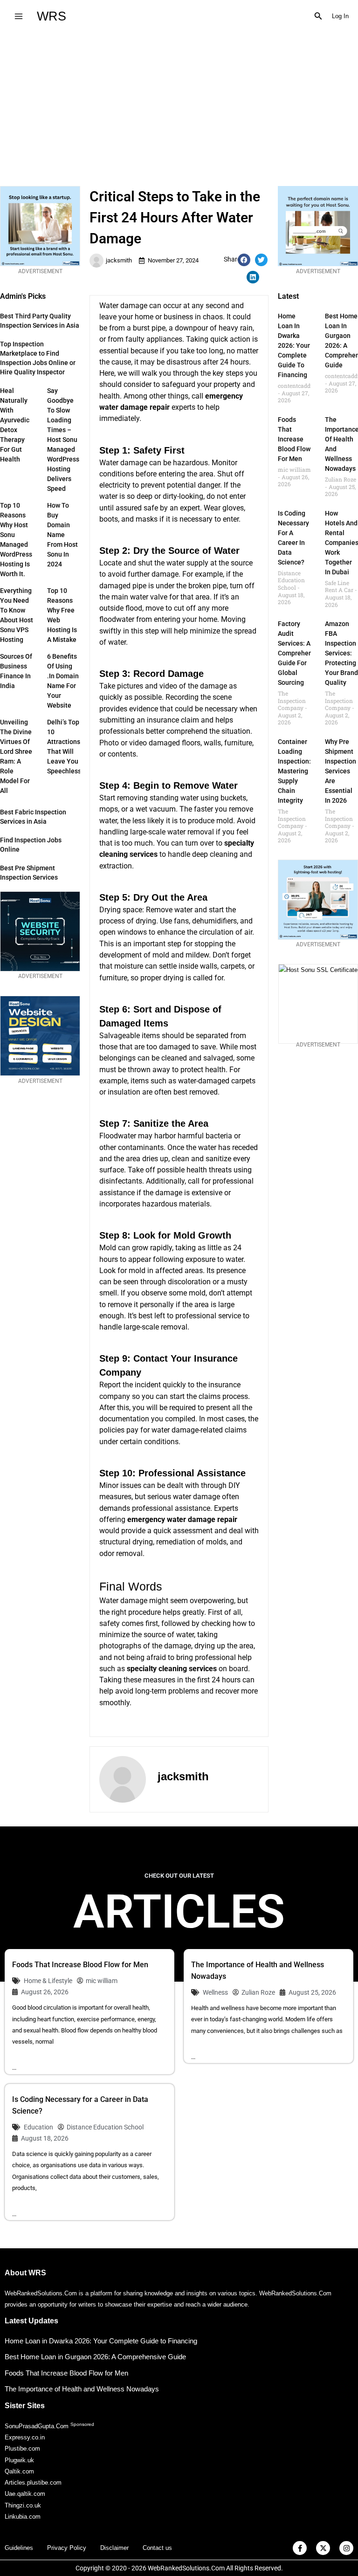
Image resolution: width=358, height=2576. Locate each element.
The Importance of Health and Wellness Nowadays (82, 2389)
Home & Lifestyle (48, 1981)
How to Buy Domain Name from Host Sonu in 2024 (62, 535)
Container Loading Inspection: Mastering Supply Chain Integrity (294, 771)
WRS (52, 16)
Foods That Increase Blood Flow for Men (294, 439)
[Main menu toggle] (18, 16)
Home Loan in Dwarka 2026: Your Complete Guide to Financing (294, 345)
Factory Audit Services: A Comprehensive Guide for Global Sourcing (301, 653)
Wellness (215, 1992)
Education (38, 2127)
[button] (318, 16)
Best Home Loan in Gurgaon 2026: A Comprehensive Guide (95, 2357)
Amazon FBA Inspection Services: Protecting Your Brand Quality (341, 653)
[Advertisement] (179, 102)
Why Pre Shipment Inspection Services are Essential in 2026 (341, 771)
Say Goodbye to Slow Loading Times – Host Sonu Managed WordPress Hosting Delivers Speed (63, 440)
